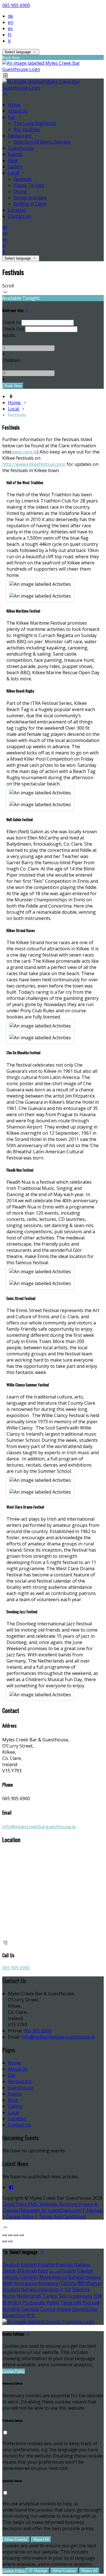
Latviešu (29, 2277)
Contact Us (20, 2125)
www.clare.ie (24, 452)
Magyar (94, 2283)
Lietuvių (11, 2277)
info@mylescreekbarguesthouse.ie (39, 1827)
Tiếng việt (71, 2303)
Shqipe (64, 2309)
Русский (91, 2303)
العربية (55, 2271)
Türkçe (50, 2296)
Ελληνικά (27, 2271)
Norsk (9, 2296)
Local (13, 2112)
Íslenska (81, 2289)
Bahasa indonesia (40, 2289)
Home (14, 2063)
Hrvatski (11, 2289)
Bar (12, 2075)
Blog (13, 2100)
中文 (31, 2315)
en (11, 22)
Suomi (69, 2271)
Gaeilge (85, 2271)
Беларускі (49, 2283)
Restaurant (20, 2081)
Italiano (82, 2265)
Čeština (69, 2283)
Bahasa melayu (84, 2277)
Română (11, 2309)
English (29, 2265)
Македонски (53, 2277)
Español (46, 2265)
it (9, 41)
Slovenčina (14, 2315)
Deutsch (11, 2265)
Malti (8, 2283)
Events (15, 2094)
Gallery (15, 2106)
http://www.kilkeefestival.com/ (34, 464)
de (10, 16)
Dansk (9, 2271)
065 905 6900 (16, 5)
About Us (18, 2069)
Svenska (30, 2309)
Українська (80, 2296)
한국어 (15, 2303)
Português (34, 2303)
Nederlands (29, 2296)
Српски (47, 2309)
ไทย (62, 2296)
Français (64, 2265)
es (10, 28)
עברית (65, 2289)
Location (17, 2119)
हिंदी (81, 2283)
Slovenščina (85, 2309)
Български (26, 2283)
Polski (53, 2303)
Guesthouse (21, 2088)
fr (10, 35)
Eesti (43, 2271)
